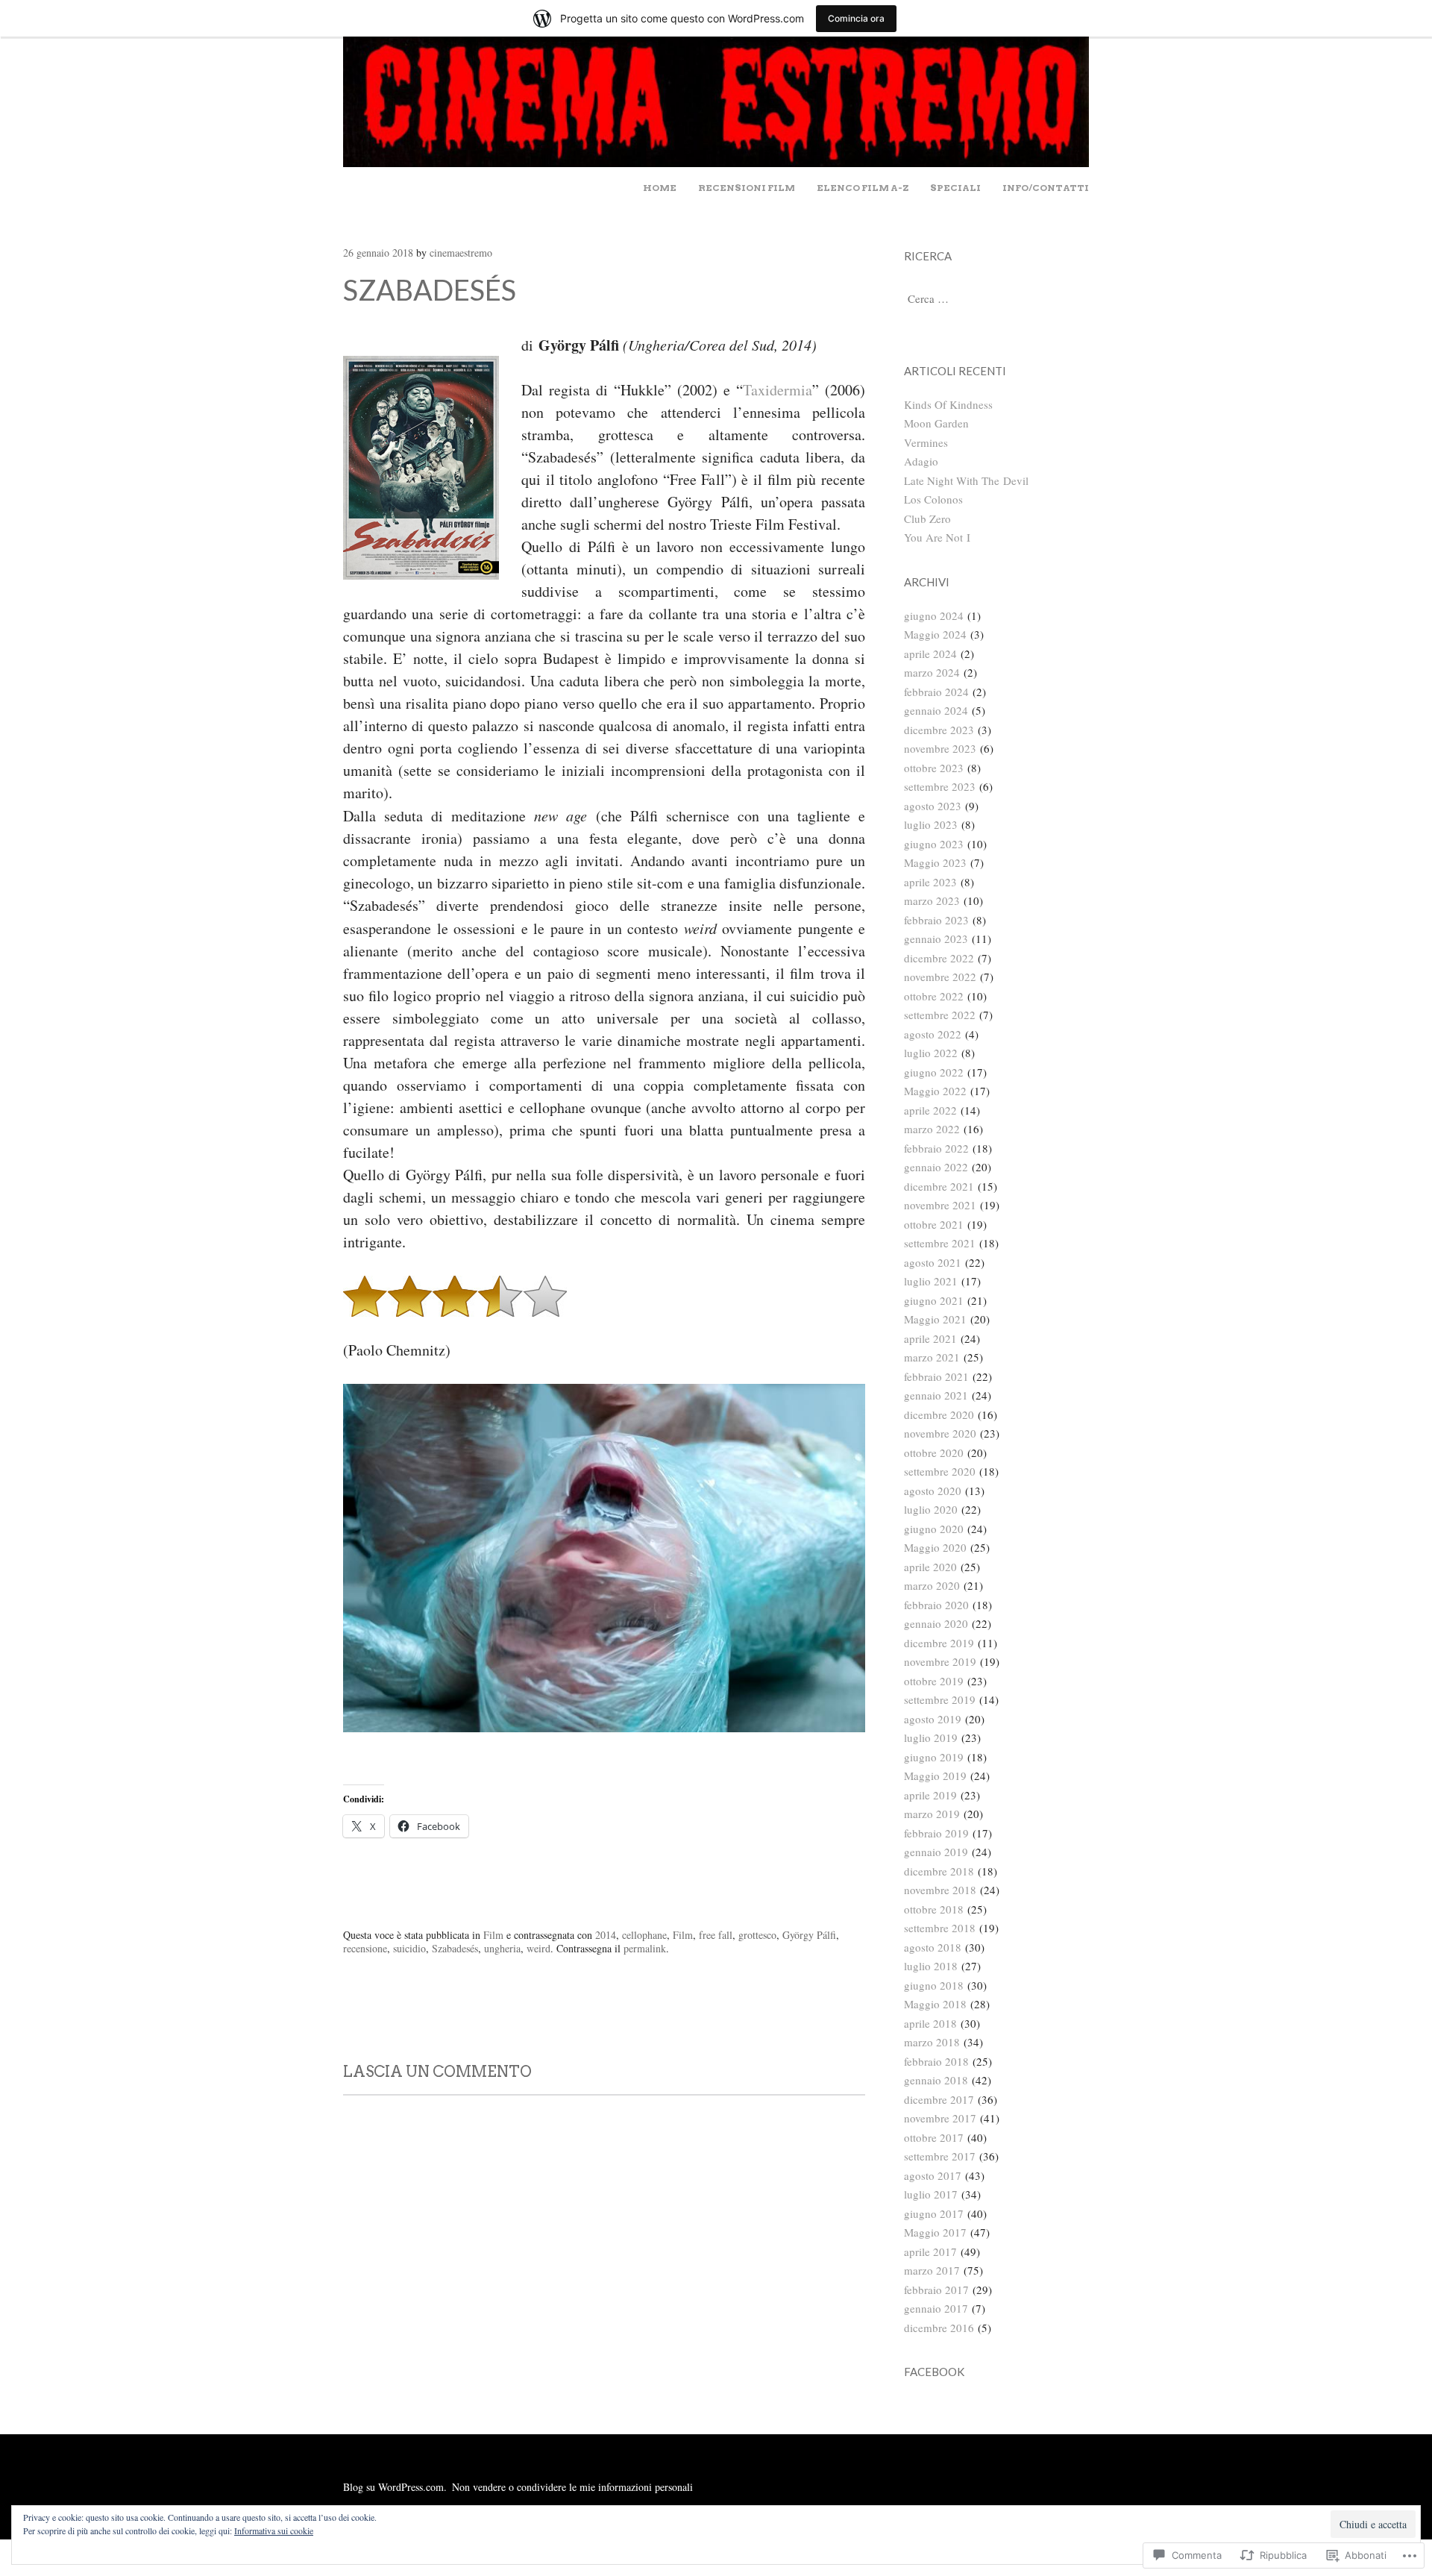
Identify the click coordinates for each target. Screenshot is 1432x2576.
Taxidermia (778, 390)
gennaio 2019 (936, 1852)
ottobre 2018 (934, 1909)
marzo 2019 (932, 1814)
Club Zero (927, 518)
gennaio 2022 (936, 1167)
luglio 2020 (931, 1509)
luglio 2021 (931, 1281)
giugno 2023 (934, 844)
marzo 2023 (932, 900)
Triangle (386, 2016)
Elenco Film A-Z (863, 188)
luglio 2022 (931, 1053)
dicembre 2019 (939, 1643)
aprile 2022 (930, 1110)
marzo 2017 (932, 2270)
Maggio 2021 (935, 1319)
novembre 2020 (940, 1433)
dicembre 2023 (939, 730)
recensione (365, 1948)
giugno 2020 (934, 1529)
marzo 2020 (932, 1585)
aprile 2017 (930, 2251)
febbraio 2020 (936, 1605)
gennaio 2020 (936, 1623)
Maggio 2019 (935, 1776)
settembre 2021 (940, 1243)
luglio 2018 (931, 1966)
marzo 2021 (932, 1357)
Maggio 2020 (935, 1547)
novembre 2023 (940, 748)
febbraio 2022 (936, 1148)
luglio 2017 (931, 2194)
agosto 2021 (933, 1262)
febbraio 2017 (936, 2290)
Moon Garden (936, 423)
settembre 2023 (940, 786)
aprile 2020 (930, 1567)
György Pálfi (809, 1935)
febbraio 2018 (936, 2061)
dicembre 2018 (939, 1871)
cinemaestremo (461, 253)
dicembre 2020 (939, 1414)
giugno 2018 (934, 1985)
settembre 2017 (940, 2156)
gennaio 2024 (936, 710)
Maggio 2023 (935, 862)
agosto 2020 (933, 1491)
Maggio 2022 (935, 1091)
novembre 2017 (940, 2118)
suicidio (409, 1948)
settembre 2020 (940, 1471)
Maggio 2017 (935, 2232)
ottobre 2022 (934, 996)
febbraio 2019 (936, 1833)
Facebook (934, 2372)
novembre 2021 (940, 1205)
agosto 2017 (933, 2175)
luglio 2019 (931, 1737)
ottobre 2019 (934, 1681)
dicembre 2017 (939, 2099)
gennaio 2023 (936, 938)
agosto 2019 (933, 1719)
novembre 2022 (940, 977)
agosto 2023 (933, 806)
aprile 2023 (930, 882)
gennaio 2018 (936, 2080)
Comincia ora (856, 18)
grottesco (757, 1935)
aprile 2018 (930, 2023)
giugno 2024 (934, 615)
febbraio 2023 (936, 920)
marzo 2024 (932, 672)
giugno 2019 (934, 1757)
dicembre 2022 (939, 958)
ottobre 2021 (934, 1224)
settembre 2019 (940, 1699)
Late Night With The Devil (966, 480)
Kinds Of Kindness (948, 404)
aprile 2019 (930, 1795)
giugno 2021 (934, 1300)
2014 (606, 1935)
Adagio (921, 461)
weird (538, 1948)
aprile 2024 (930, 654)
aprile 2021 (930, 1338)
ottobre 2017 (934, 2137)
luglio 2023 (931, 824)
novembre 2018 (940, 1890)
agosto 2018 (933, 1947)
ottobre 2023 (934, 768)
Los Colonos (933, 499)
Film (493, 1935)
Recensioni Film (747, 188)
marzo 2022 (932, 1129)
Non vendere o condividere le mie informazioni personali (572, 2487)
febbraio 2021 (936, 1376)
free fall (716, 1935)
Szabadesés (455, 1948)
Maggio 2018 (935, 2004)
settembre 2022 (940, 1015)
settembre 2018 (940, 1928)
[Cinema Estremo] (716, 162)
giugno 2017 (934, 2213)
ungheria (502, 1948)
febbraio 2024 (936, 692)
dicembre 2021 (939, 1186)
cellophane (644, 1935)
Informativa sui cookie (274, 2530)
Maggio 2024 (935, 634)
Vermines (926, 442)
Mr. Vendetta (809, 2016)
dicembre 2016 (939, 2328)
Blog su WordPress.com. (395, 2487)
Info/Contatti (1046, 188)
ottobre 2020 (934, 1452)
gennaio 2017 (936, 2308)
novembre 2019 (940, 1661)
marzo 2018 (932, 2042)
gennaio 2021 (936, 1395)
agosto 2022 (933, 1034)
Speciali (955, 188)
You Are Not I (937, 537)
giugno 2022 (934, 1072)
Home (660, 188)
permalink (645, 1948)
